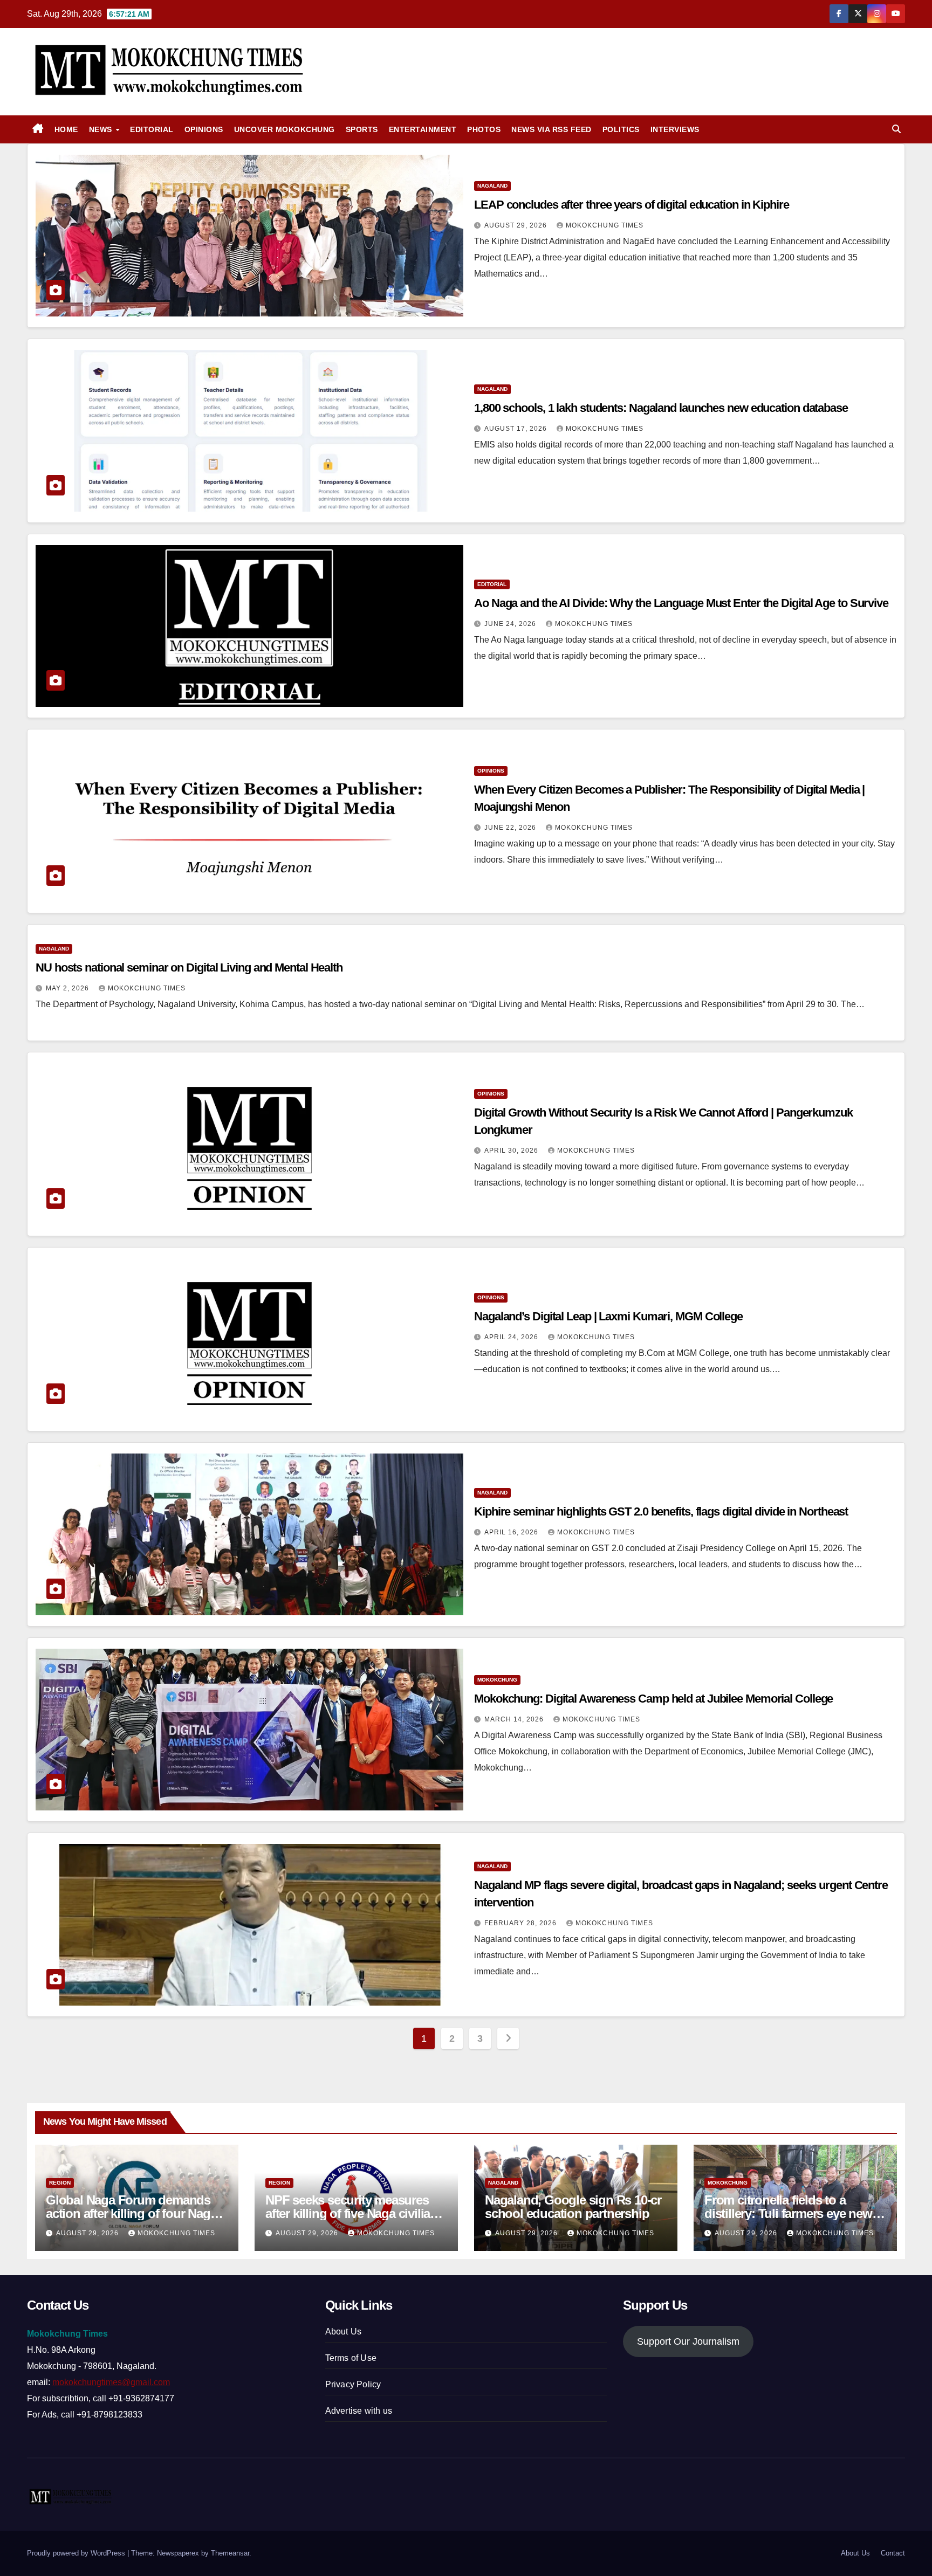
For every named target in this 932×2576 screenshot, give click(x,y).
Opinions (204, 129)
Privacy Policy (353, 2384)
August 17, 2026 (517, 429)
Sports (362, 129)
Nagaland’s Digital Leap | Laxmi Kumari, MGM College (608, 1316)
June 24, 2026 (511, 624)
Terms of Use (351, 2358)
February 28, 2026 (522, 1923)
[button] (896, 129)
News (102, 129)
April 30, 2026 (512, 1151)
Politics (621, 129)
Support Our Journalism (688, 2341)
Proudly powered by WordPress (77, 2553)
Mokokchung (497, 1680)
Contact (893, 2553)
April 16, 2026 (512, 1532)
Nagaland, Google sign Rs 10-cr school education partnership (573, 2207)
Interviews (675, 129)
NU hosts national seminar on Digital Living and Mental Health (189, 967)
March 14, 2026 (515, 1719)
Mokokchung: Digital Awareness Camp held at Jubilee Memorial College (653, 1699)
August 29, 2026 (517, 225)
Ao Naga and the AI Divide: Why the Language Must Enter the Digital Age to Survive (681, 603)
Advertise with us (359, 2411)
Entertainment (423, 129)
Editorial (152, 129)
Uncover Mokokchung (285, 129)
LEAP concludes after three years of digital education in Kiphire (632, 205)
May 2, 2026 (68, 988)
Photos (484, 129)
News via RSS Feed (551, 129)
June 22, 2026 (511, 828)
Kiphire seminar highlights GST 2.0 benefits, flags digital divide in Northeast (661, 1511)
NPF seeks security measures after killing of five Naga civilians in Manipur (355, 2213)
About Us (344, 2332)
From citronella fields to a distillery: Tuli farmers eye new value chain (788, 2213)
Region (60, 2183)
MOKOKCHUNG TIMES (605, 225)
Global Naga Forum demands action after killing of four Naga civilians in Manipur (131, 2213)
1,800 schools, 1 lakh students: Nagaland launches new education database (661, 408)
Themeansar (230, 2553)
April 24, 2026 (512, 1337)
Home (66, 129)
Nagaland (492, 186)
